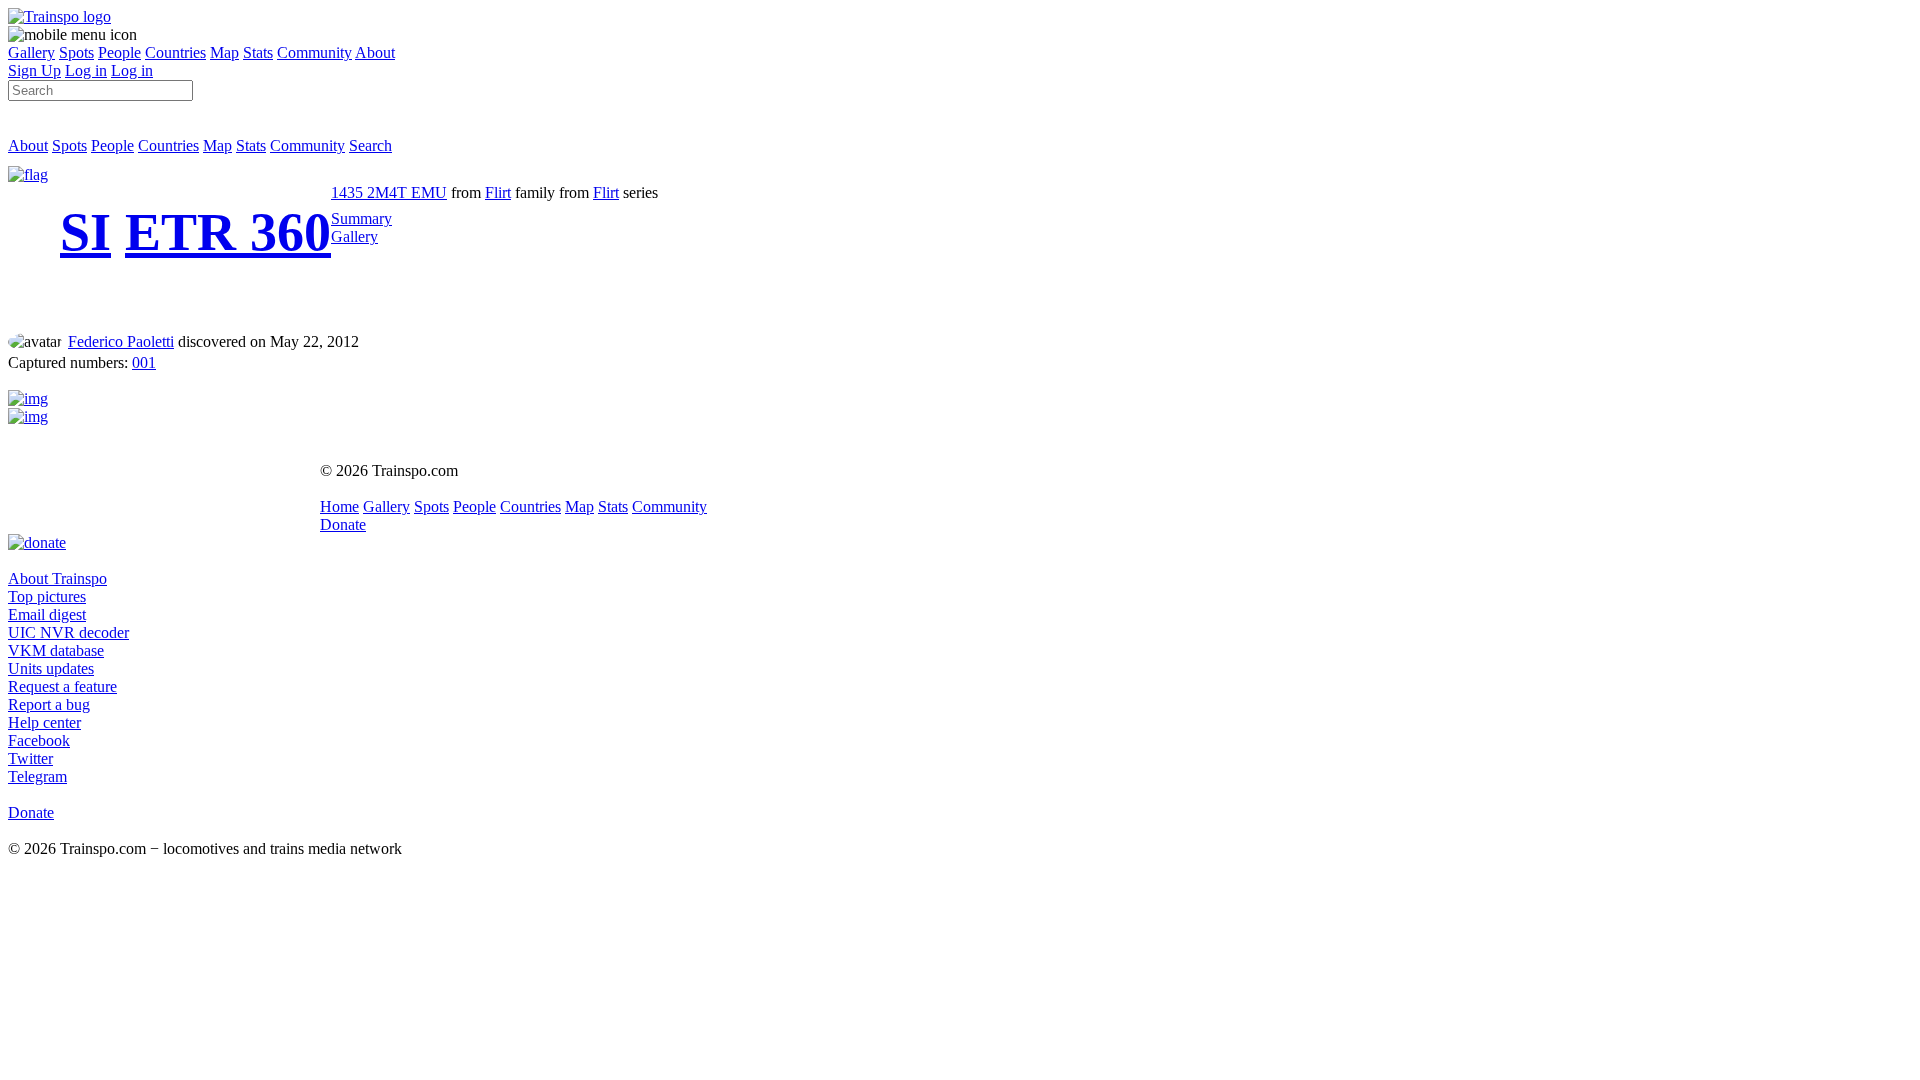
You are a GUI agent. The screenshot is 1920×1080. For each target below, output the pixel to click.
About (375, 52)
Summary (361, 218)
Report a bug (49, 704)
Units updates (51, 668)
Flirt (498, 192)
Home (339, 506)
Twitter (30, 758)
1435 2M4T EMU (389, 192)
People (119, 52)
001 (144, 362)
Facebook (39, 740)
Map (224, 52)
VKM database (56, 650)
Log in (86, 70)
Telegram (37, 776)
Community (314, 52)
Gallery (31, 52)
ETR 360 (228, 232)
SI (85, 232)
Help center (44, 722)
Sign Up (34, 70)
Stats (258, 52)
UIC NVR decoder (68, 632)
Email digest (47, 614)
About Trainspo (57, 578)
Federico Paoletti (121, 341)
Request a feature (62, 686)
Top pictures (47, 596)
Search (370, 145)
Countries (175, 52)
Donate (343, 524)
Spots (76, 52)
